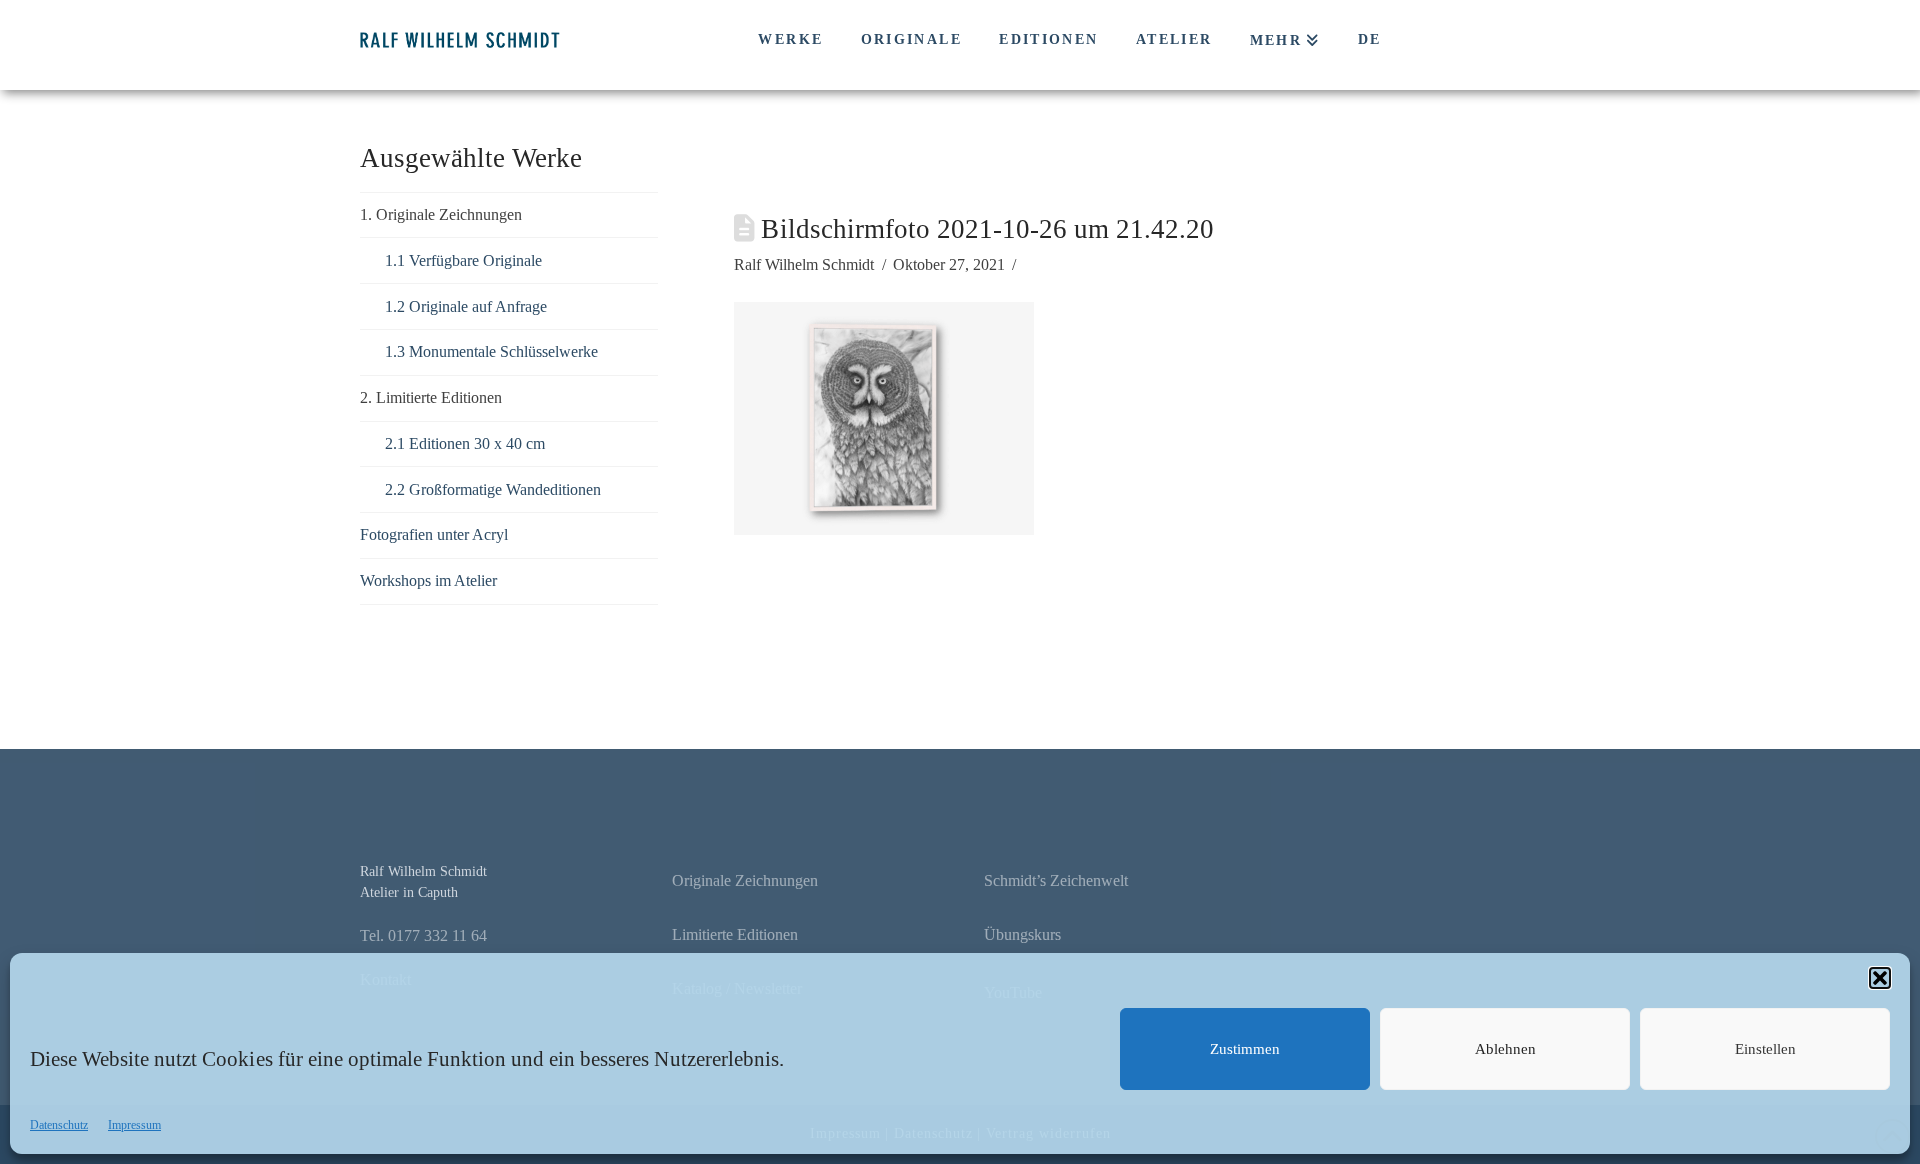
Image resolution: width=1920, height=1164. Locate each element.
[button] (1880, 978)
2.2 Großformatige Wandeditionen (493, 489)
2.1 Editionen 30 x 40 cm (465, 443)
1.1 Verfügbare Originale (463, 260)
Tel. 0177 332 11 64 (423, 935)
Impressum (134, 1125)
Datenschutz (59, 1125)
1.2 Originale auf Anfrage (466, 306)
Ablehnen (1505, 1049)
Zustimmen (1245, 1049)
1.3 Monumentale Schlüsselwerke (491, 351)
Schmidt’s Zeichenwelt (1056, 880)
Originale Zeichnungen (745, 880)
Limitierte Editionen (735, 934)
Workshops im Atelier (428, 580)
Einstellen (1765, 1049)
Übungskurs (1022, 934)
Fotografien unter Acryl (434, 534)
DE (1370, 39)
